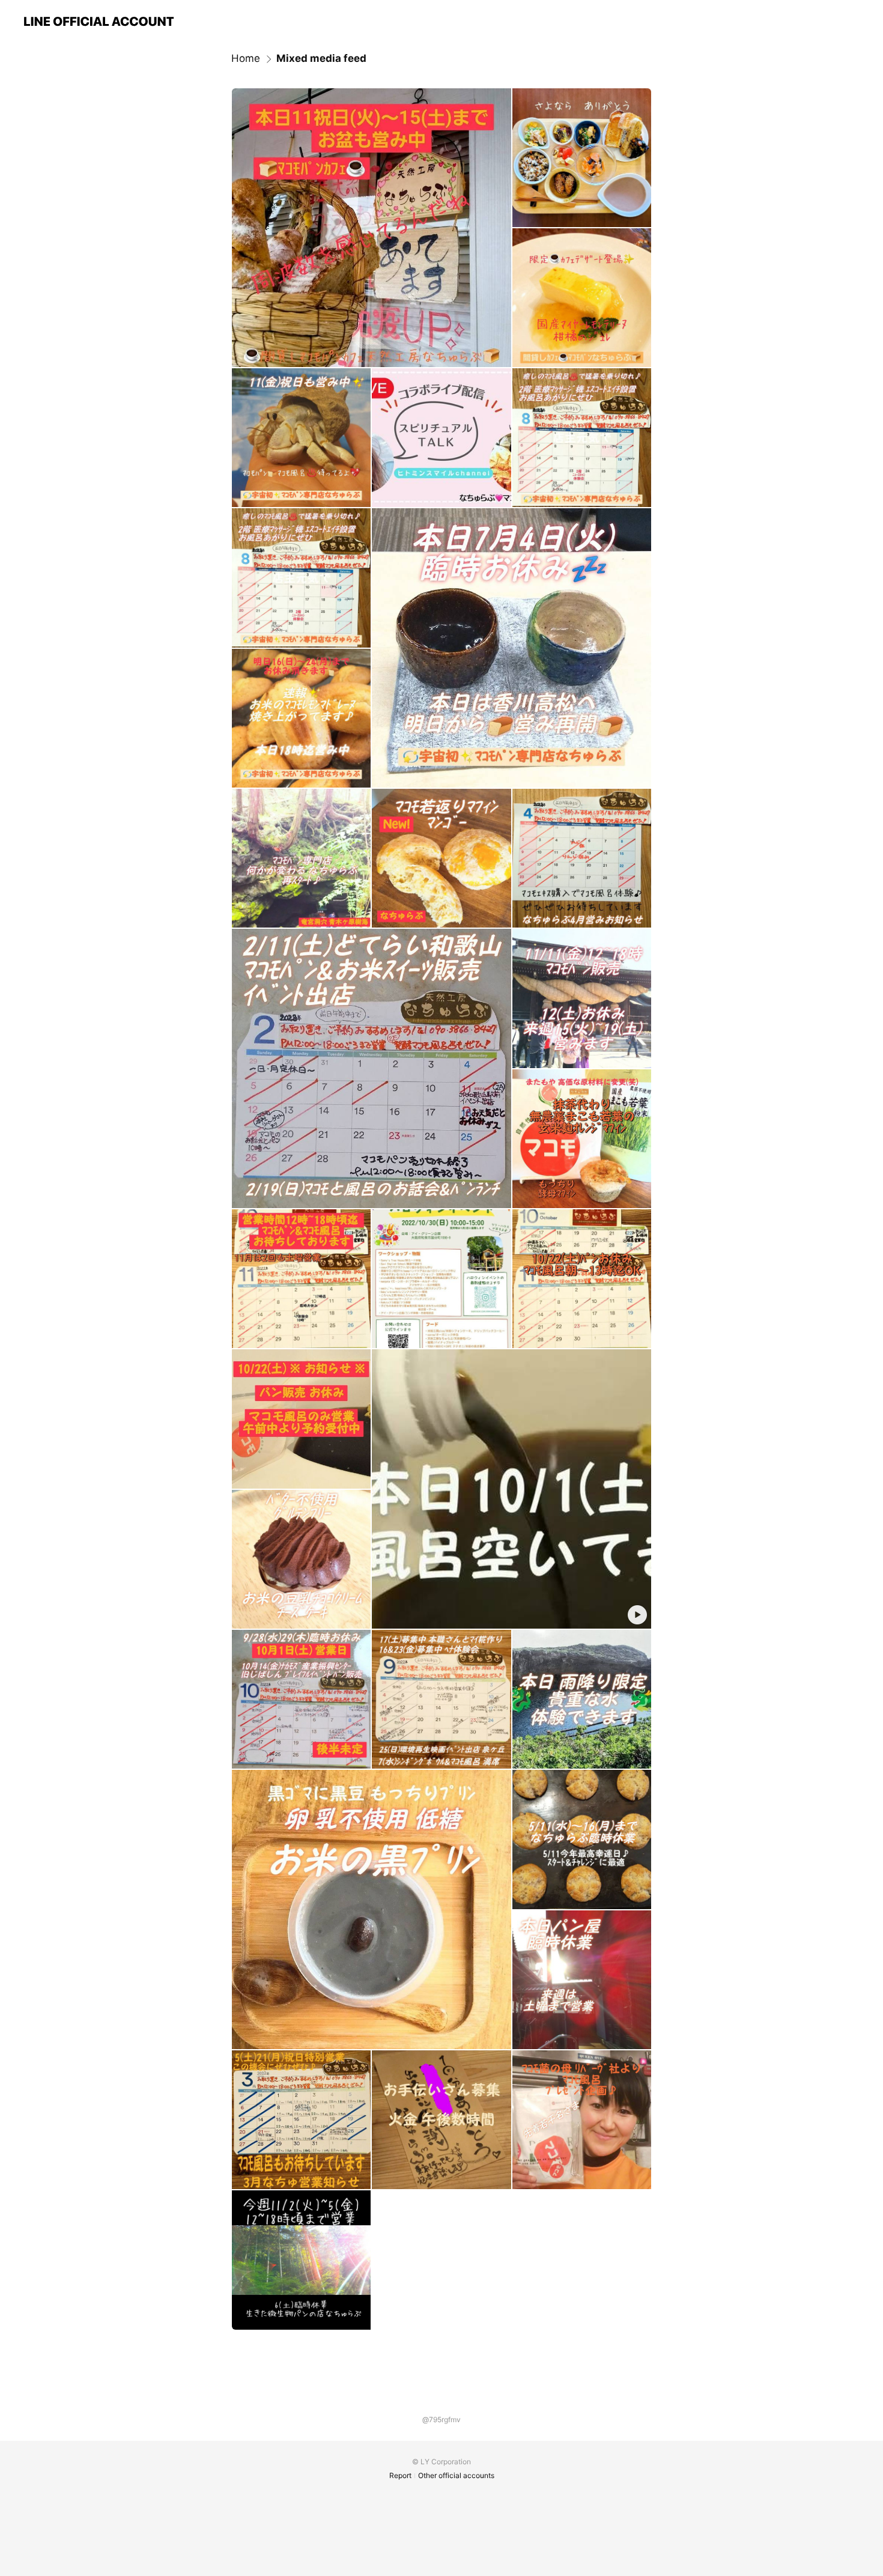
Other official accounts (456, 2475)
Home (246, 58)
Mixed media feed (321, 58)
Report (400, 2475)
